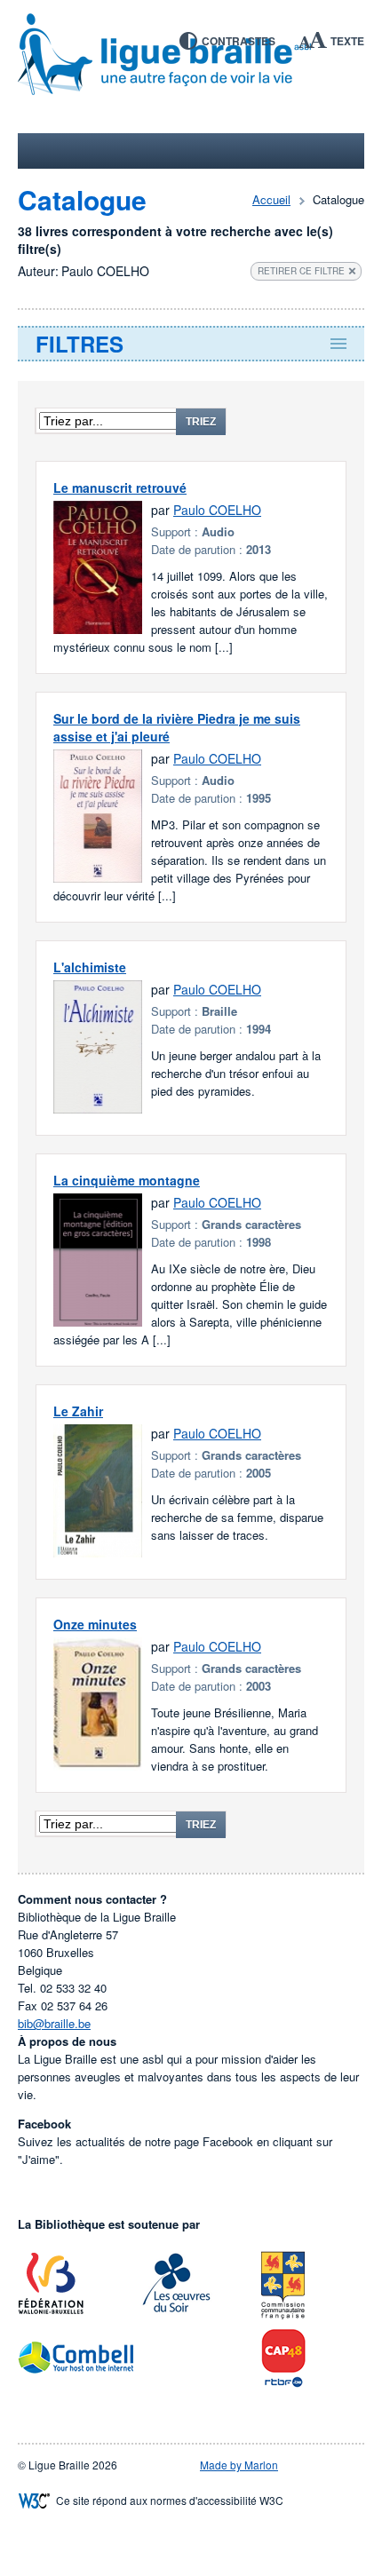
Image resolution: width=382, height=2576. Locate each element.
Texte (347, 41)
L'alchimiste (90, 967)
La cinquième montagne (127, 1180)
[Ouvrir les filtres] (191, 344)
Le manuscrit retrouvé (120, 487)
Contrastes (239, 41)
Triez (201, 422)
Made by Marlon (239, 2465)
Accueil (271, 199)
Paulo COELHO (217, 510)
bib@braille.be (54, 2023)
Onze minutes (95, 1624)
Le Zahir (78, 1411)
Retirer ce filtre (301, 271)
